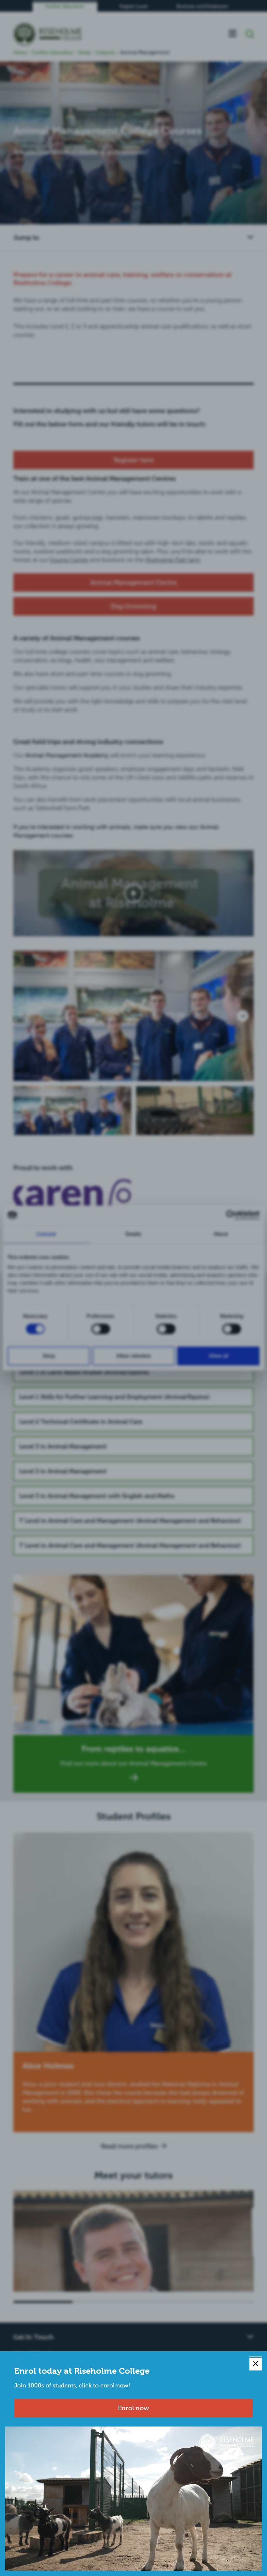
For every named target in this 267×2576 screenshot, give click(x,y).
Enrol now (133, 2408)
